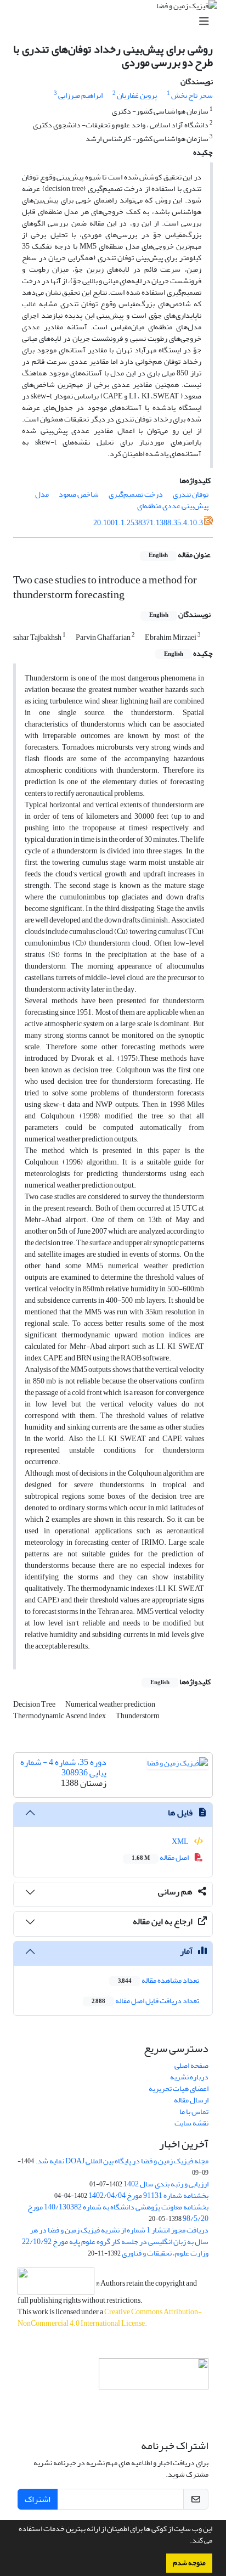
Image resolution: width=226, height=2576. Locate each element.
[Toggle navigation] (116, 22)
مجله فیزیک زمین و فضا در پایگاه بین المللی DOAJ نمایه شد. (122, 2161)
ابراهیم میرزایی (80, 95)
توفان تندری (191, 494)
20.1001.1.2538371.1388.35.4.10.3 (148, 523)
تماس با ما (194, 2111)
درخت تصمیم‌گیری (136, 494)
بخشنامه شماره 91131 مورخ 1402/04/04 (148, 2195)
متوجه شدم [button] (189, 2563)
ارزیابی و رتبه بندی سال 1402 (166, 2184)
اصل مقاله (161, 1857)
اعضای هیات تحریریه (179, 2088)
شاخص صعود (79, 494)
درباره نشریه (189, 2077)
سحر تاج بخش (192, 95)
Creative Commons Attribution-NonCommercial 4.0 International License (110, 2318)
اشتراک (38, 2499)
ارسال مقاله (191, 2100)
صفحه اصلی (191, 2065)
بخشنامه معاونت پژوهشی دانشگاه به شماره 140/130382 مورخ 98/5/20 (118, 2213)
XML (181, 1841)
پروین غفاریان (137, 95)
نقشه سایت (191, 2123)
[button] (187, 2541)
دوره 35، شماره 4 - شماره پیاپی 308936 (63, 1767)
